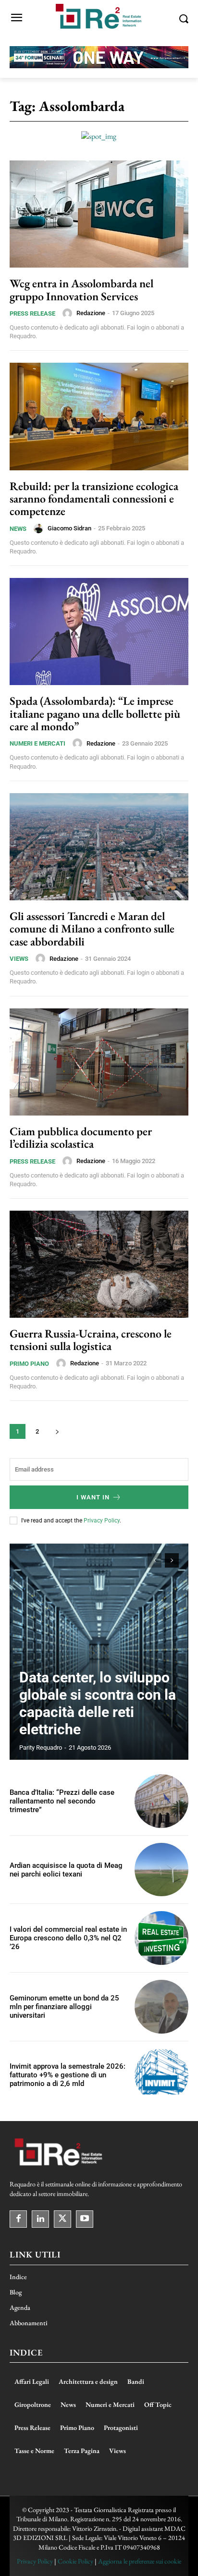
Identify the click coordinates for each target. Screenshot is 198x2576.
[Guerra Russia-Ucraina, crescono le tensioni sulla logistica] (99, 1264)
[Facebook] (18, 2219)
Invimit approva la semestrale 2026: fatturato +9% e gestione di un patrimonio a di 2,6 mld (68, 2075)
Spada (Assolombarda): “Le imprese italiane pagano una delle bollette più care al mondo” (95, 713)
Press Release (32, 313)
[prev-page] (155, 1560)
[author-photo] (69, 313)
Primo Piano (29, 1364)
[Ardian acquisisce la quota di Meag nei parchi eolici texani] (161, 1870)
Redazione (91, 313)
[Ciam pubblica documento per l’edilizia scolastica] (99, 1062)
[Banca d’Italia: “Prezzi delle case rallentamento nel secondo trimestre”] (161, 1801)
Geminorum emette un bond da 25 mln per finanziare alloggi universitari (64, 2007)
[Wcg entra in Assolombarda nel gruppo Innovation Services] (99, 214)
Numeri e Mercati (37, 743)
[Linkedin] (40, 2219)
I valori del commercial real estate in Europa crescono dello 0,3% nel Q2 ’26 (68, 1938)
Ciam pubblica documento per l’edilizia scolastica (81, 1137)
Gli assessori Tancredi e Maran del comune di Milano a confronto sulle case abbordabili (92, 929)
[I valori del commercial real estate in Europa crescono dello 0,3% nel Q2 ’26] (161, 1938)
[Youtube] (85, 2219)
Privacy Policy (102, 1521)
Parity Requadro (41, 1748)
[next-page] (57, 1431)
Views (19, 959)
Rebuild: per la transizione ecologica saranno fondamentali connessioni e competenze (94, 499)
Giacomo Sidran (69, 528)
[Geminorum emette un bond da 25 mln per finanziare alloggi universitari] (161, 2007)
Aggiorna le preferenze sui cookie (140, 2561)
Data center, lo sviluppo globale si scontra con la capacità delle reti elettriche (98, 1703)
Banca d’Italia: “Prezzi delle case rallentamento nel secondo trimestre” (62, 1801)
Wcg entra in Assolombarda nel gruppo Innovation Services (81, 289)
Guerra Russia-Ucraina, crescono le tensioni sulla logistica (91, 1340)
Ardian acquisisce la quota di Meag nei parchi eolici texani (66, 1870)
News (18, 529)
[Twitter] (62, 2219)
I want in (93, 1497)
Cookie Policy (75, 2561)
